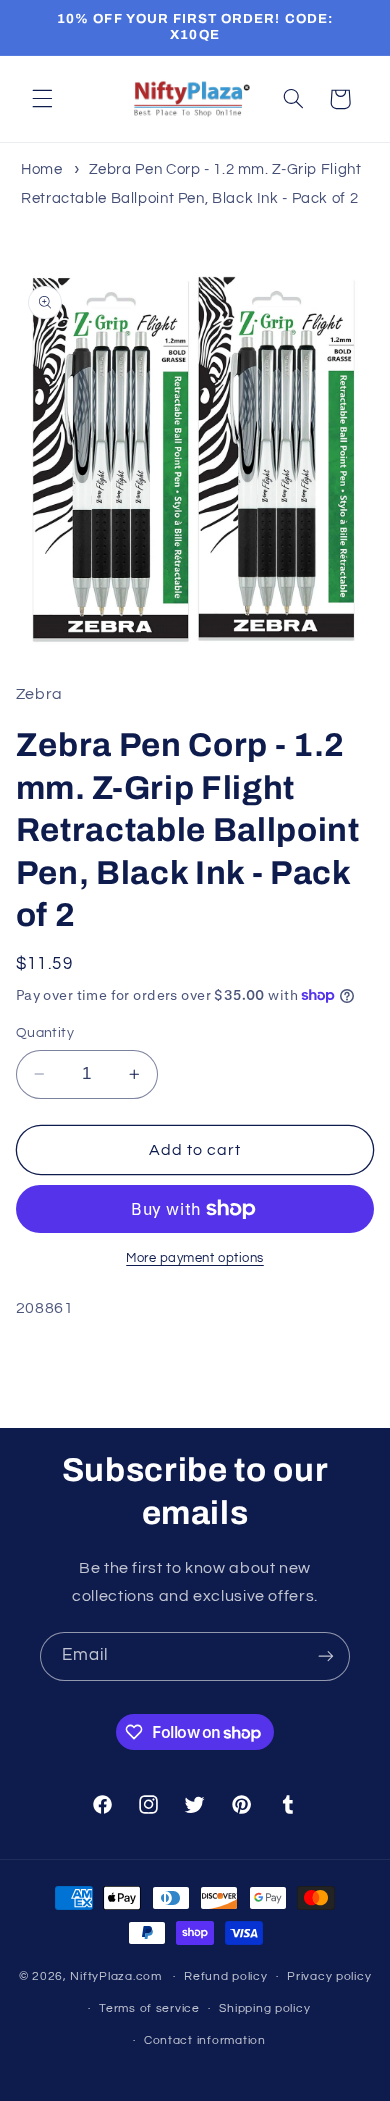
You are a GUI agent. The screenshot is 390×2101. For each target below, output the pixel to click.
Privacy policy (329, 1976)
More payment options (195, 1258)
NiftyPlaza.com (115, 1976)
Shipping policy (264, 2008)
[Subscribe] (326, 1656)
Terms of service (149, 2008)
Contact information (205, 2040)
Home (42, 169)
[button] (42, 99)
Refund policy (226, 1976)
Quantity (45, 1033)
